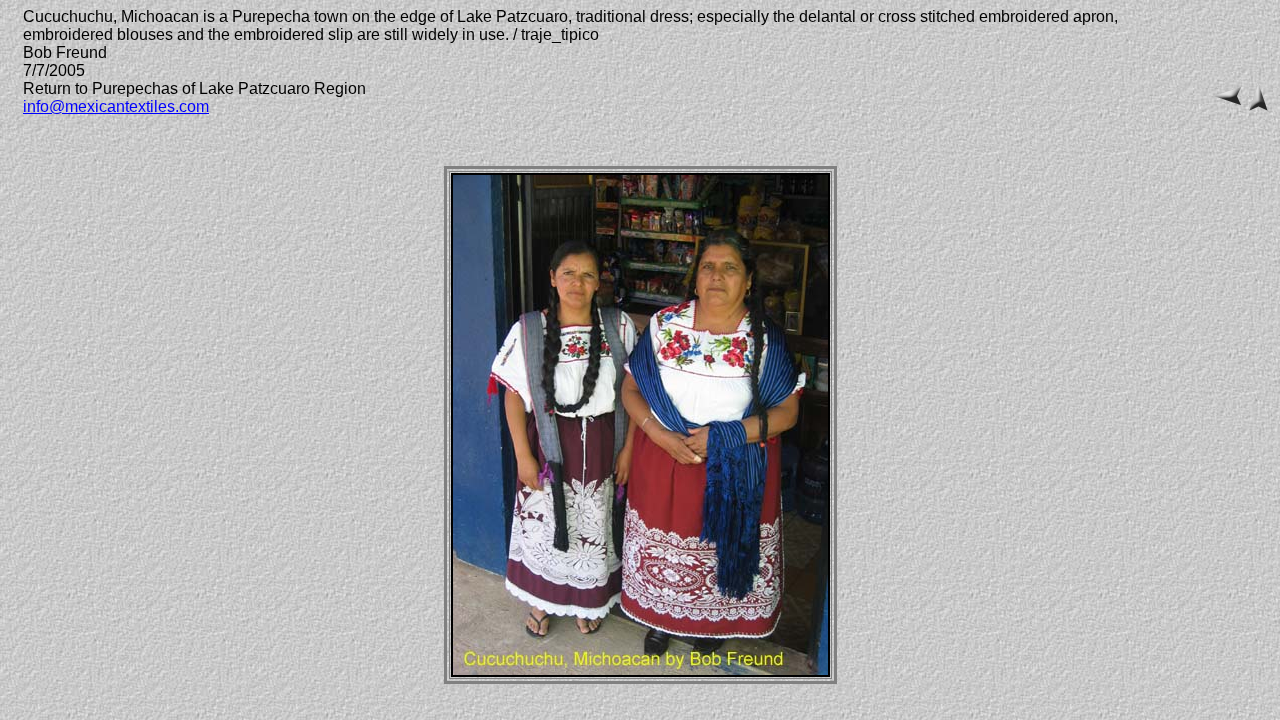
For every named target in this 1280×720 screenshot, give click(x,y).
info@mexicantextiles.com (116, 106)
